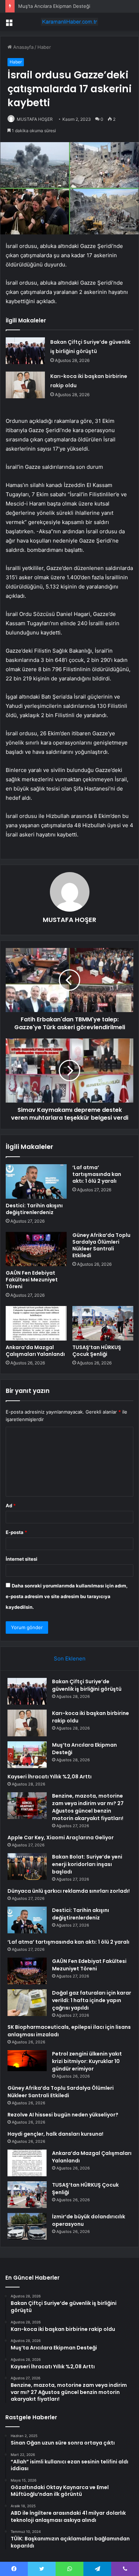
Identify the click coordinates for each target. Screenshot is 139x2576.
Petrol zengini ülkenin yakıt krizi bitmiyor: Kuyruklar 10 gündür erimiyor (87, 2061)
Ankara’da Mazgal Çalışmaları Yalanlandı (35, 1351)
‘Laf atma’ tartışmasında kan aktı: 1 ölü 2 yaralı (97, 1174)
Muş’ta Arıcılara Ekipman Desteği (54, 6)
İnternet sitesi (22, 1559)
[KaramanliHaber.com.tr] (69, 22)
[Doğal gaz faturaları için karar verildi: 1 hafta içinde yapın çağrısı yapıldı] (27, 2003)
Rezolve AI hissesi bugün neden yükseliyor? (63, 2115)
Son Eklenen (70, 1658)
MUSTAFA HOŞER (35, 119)
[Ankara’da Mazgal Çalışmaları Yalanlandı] (36, 1323)
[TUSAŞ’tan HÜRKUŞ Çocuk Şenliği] (103, 1323)
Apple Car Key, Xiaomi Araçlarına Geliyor (61, 1838)
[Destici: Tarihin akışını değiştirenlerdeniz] (36, 1181)
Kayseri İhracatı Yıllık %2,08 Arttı (50, 1777)
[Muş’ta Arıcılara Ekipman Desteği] (27, 1755)
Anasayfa (23, 47)
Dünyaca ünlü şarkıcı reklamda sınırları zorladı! (69, 1891)
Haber (44, 47)
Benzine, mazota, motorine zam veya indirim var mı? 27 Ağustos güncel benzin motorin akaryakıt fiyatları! (88, 1807)
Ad (11, 1505)
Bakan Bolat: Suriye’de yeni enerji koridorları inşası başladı (87, 1864)
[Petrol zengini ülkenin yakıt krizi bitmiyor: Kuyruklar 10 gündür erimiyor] (27, 2061)
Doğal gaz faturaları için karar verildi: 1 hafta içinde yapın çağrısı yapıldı (92, 2000)
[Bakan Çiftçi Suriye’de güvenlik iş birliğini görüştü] (25, 351)
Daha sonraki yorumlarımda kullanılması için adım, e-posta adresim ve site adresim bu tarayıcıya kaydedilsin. (67, 1596)
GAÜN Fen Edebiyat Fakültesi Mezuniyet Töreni (32, 1280)
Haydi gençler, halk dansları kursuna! (55, 2134)
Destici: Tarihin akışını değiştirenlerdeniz (34, 1209)
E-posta (16, 1532)
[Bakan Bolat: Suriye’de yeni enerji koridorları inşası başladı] (27, 1867)
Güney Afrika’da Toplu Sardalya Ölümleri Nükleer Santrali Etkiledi (101, 1245)
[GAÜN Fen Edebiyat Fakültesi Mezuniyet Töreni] (36, 1249)
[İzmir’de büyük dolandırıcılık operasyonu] (27, 2226)
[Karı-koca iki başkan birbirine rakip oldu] (25, 385)
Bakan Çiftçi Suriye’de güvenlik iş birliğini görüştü (87, 1685)
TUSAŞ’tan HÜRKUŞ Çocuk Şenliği (97, 1351)
